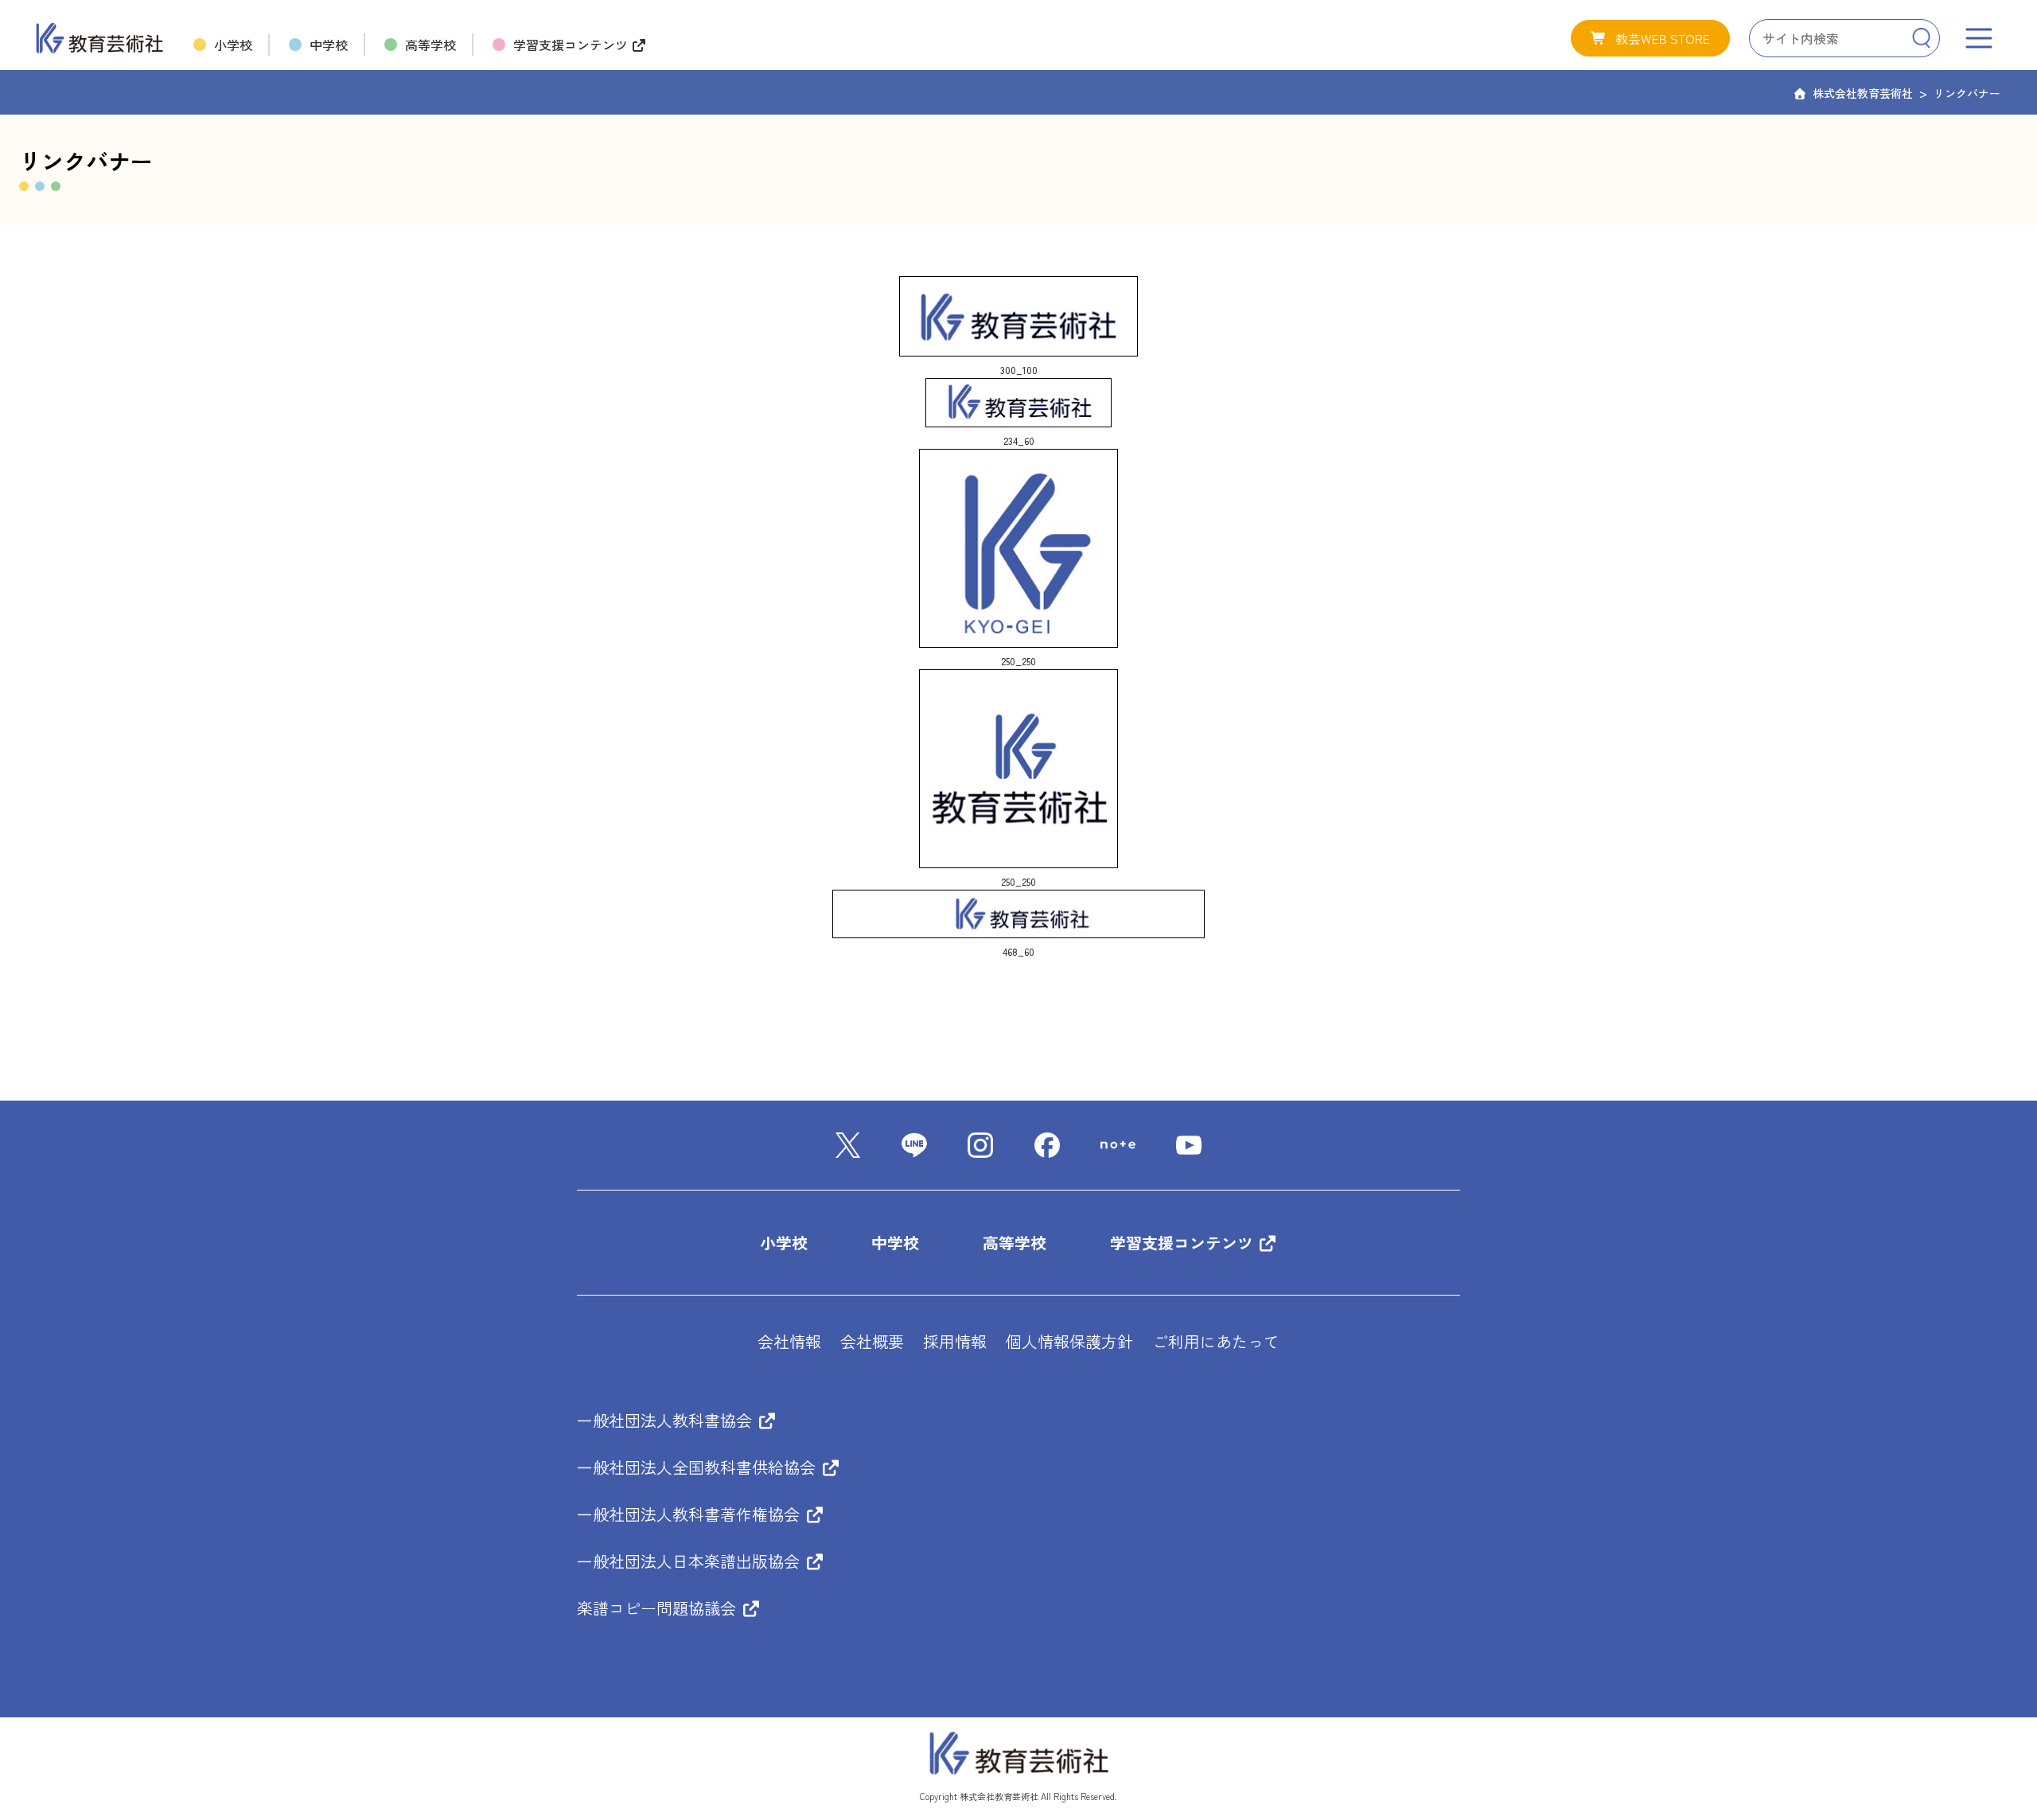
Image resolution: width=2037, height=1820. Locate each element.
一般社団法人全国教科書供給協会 (699, 1467)
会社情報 (789, 1341)
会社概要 (872, 1341)
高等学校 (1015, 1243)
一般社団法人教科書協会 (667, 1420)
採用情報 (955, 1341)
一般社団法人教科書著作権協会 (691, 1514)
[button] (1650, 38)
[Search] (1921, 38)
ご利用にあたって (1216, 1341)
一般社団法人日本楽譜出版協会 (691, 1561)
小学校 (784, 1243)
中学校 (895, 1243)
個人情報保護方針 (1069, 1341)
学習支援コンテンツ (1184, 1243)
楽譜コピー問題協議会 (659, 1608)
